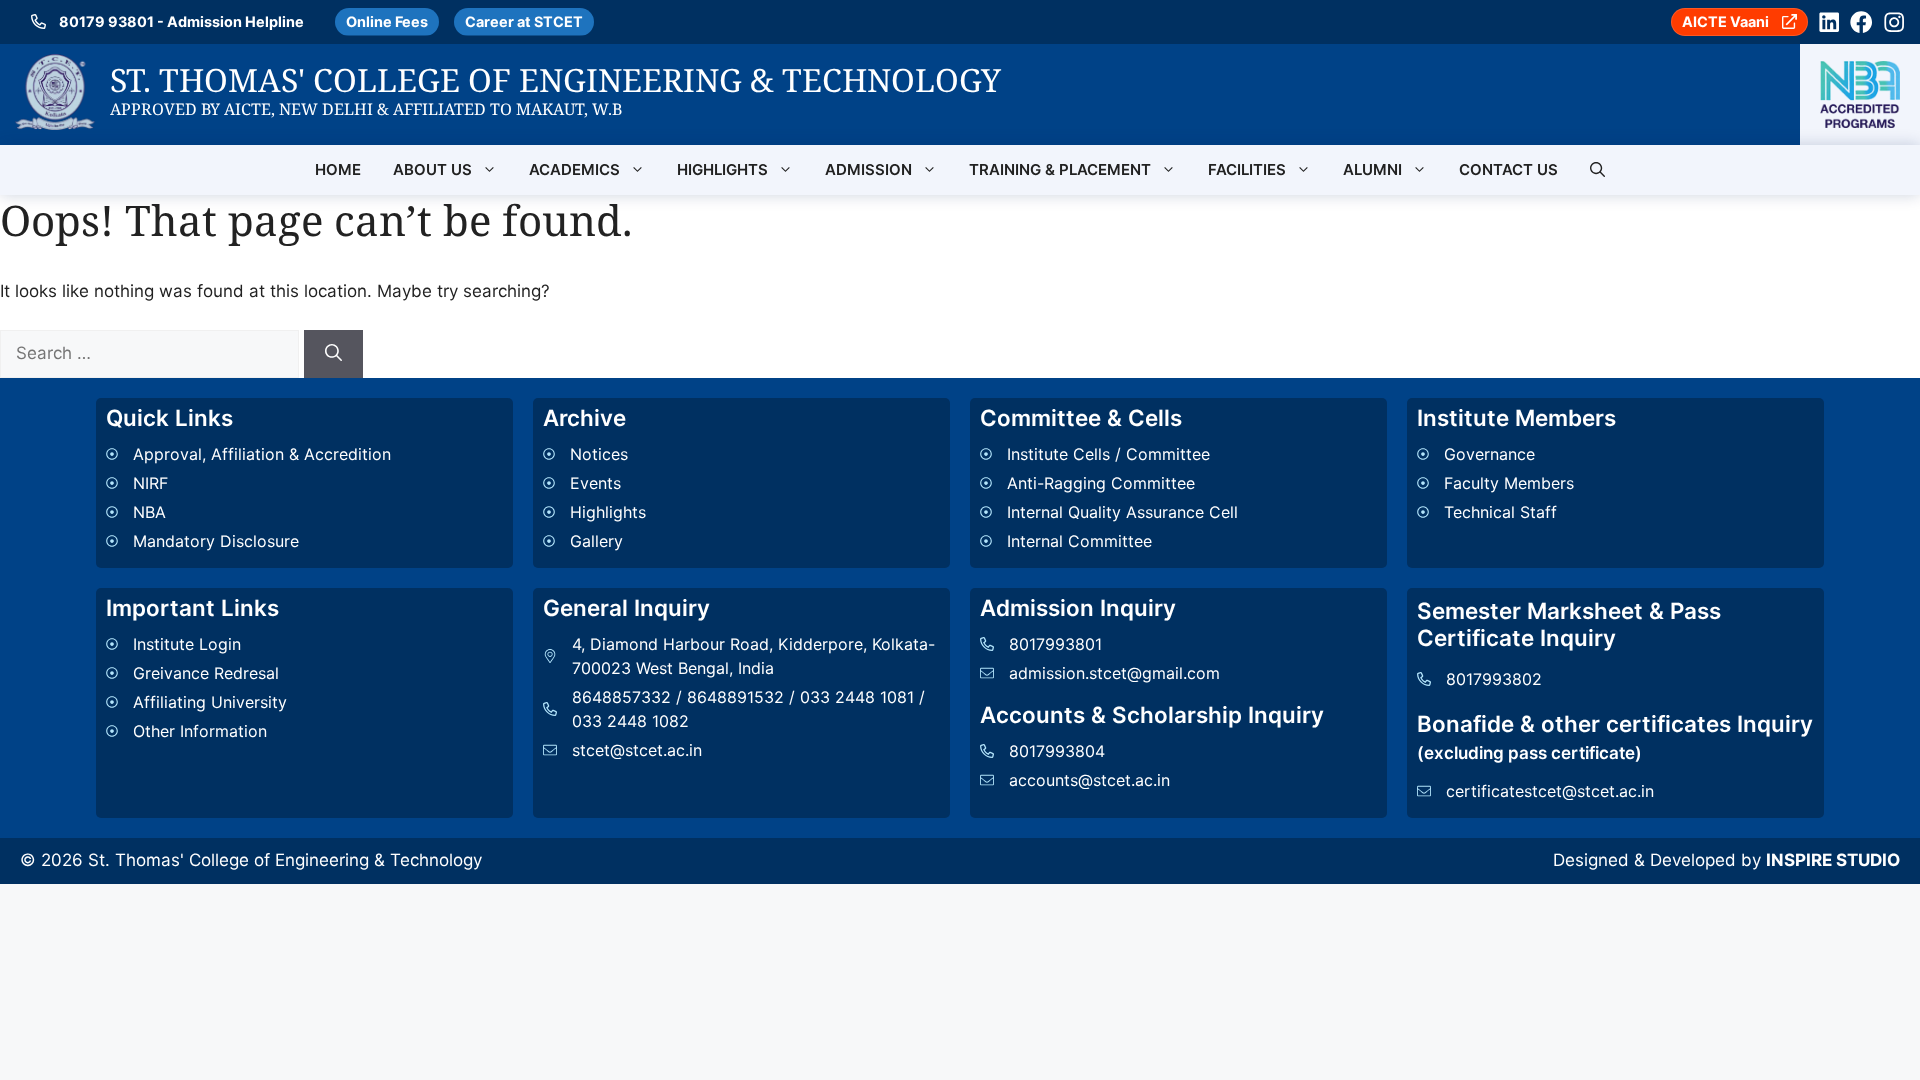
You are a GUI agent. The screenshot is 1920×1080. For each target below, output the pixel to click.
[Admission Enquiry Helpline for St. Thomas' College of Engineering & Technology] (1100, 644)
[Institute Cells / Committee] (1109, 454)
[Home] (55, 66)
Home (338, 169)
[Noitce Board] (594, 454)
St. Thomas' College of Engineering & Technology (555, 79)
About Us (432, 169)
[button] (1597, 170)
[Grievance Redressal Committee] (196, 673)
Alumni (1372, 169)
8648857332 (621, 697)
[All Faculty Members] (1495, 483)
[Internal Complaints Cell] (1109, 541)
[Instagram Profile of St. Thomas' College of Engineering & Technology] (1894, 22)
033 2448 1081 (857, 697)
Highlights (722, 169)
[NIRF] (248, 483)
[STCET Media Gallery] (594, 541)
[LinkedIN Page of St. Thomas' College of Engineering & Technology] (1829, 22)
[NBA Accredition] (248, 512)
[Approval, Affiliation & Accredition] (248, 454)
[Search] (333, 354)
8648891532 (735, 697)
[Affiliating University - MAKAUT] (196, 702)
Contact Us (1508, 169)
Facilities (1247, 169)
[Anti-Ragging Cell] (1109, 483)
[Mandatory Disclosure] (248, 541)
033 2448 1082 (630, 721)
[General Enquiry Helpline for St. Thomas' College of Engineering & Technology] (1479, 679)
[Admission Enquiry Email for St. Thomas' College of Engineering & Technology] (1100, 673)
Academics (574, 169)
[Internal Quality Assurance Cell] (1109, 512)
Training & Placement (1060, 169)
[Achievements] (594, 512)
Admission (868, 169)
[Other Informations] (196, 731)
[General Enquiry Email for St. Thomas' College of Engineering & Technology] (741, 750)
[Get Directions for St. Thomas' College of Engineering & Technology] (741, 656)
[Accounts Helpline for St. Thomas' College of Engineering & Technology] (1075, 751)
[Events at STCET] (594, 483)
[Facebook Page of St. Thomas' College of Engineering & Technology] (1861, 22)
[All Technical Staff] (1495, 512)
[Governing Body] (1495, 454)
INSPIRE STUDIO (1833, 860)
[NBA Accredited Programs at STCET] (1860, 94)
